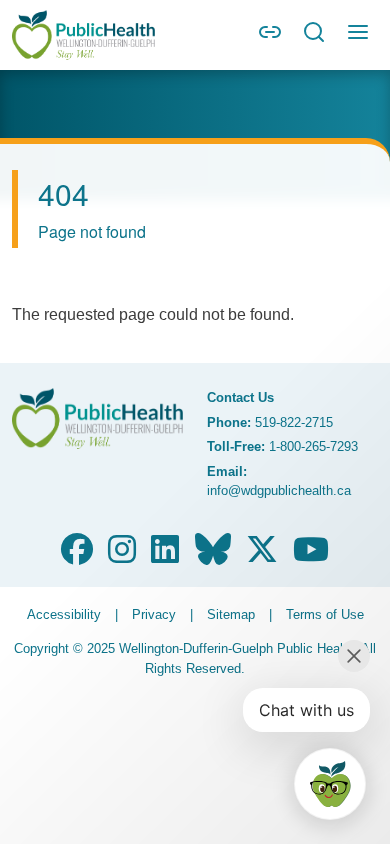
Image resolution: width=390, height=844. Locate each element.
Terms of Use (325, 614)
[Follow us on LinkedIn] (165, 555)
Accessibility (64, 614)
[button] (270, 38)
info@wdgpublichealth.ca (279, 490)
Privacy (154, 614)
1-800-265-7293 (313, 446)
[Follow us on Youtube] (311, 555)
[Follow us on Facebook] (77, 555)
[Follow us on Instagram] (122, 555)
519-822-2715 (294, 422)
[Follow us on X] (262, 555)
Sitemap (231, 614)
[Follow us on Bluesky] (213, 555)
